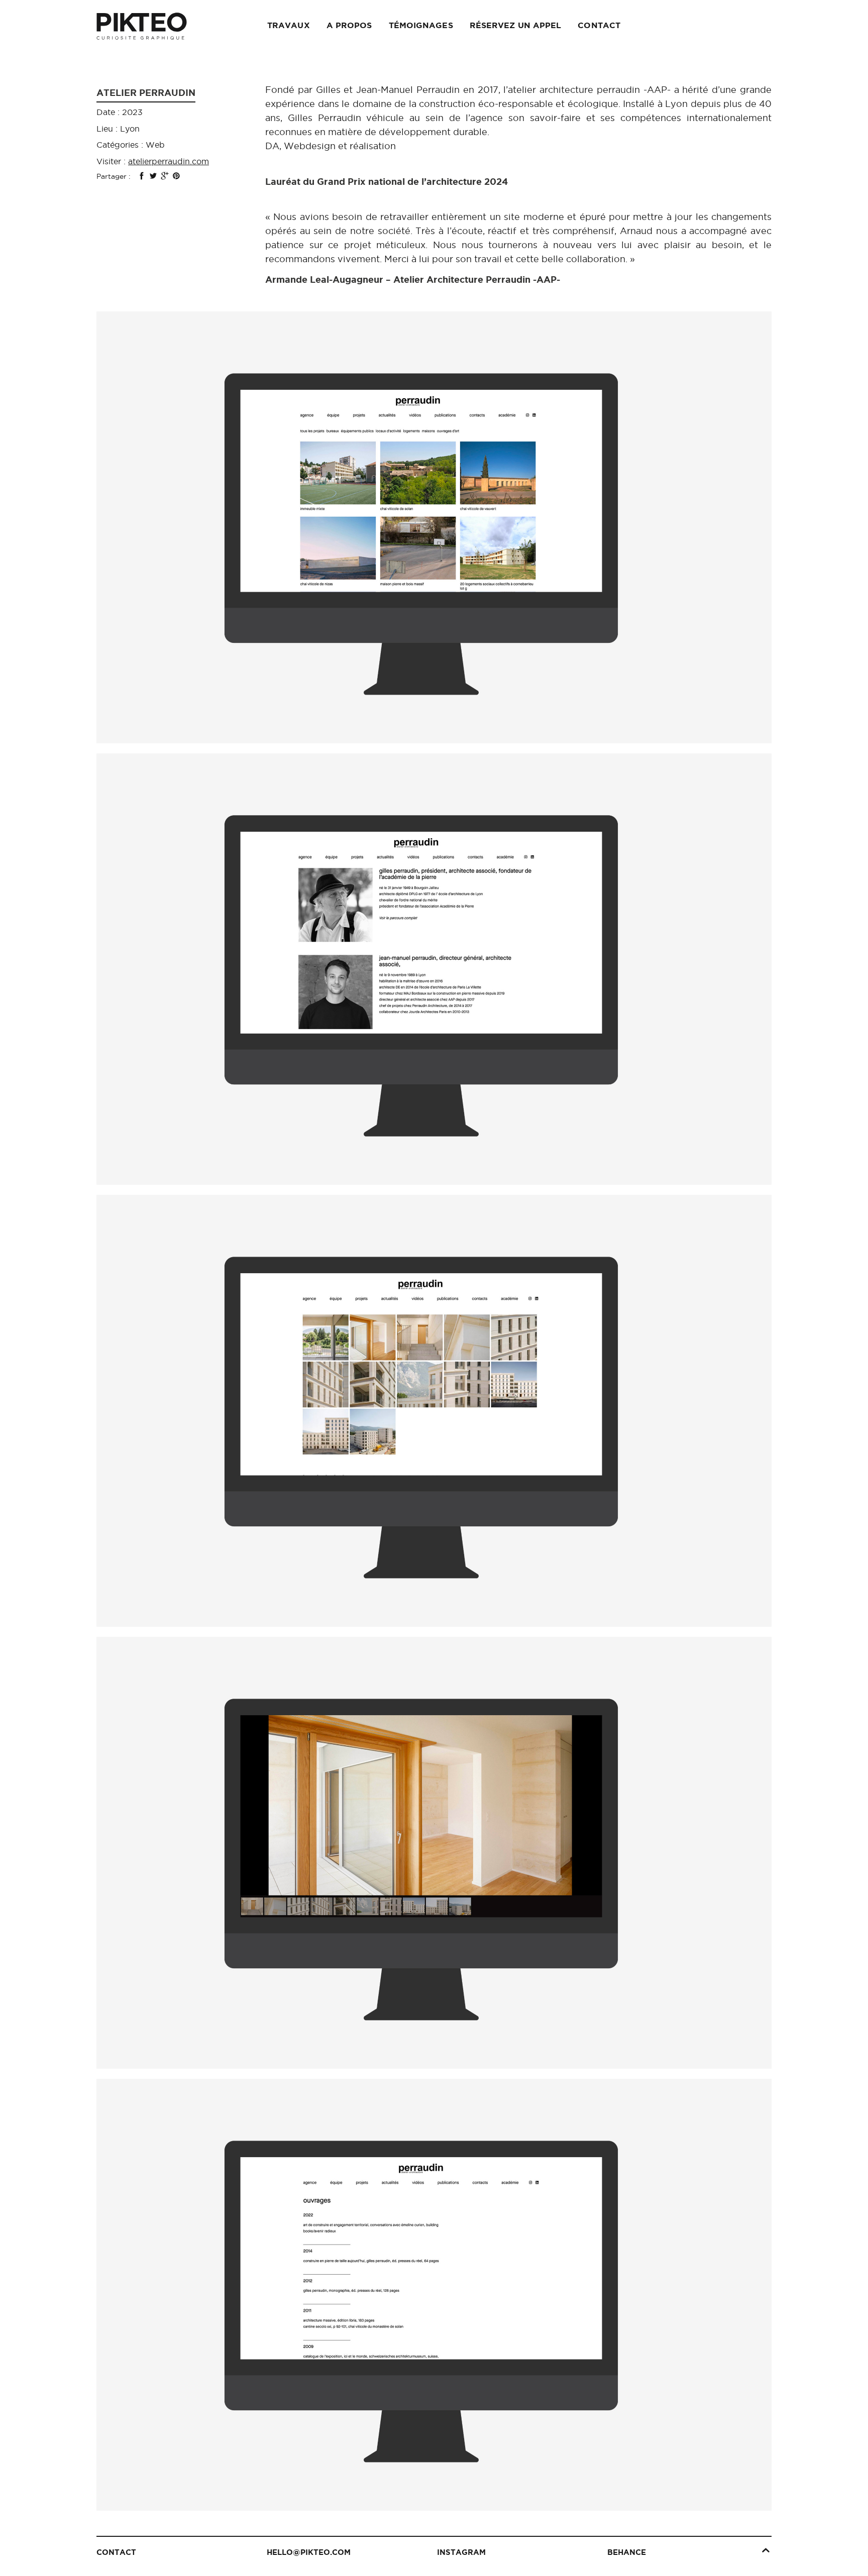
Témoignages (421, 25)
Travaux (289, 25)
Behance (627, 2552)
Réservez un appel (516, 25)
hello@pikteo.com (309, 2552)
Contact (599, 25)
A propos (349, 25)
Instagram (461, 2552)
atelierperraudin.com (169, 161)
